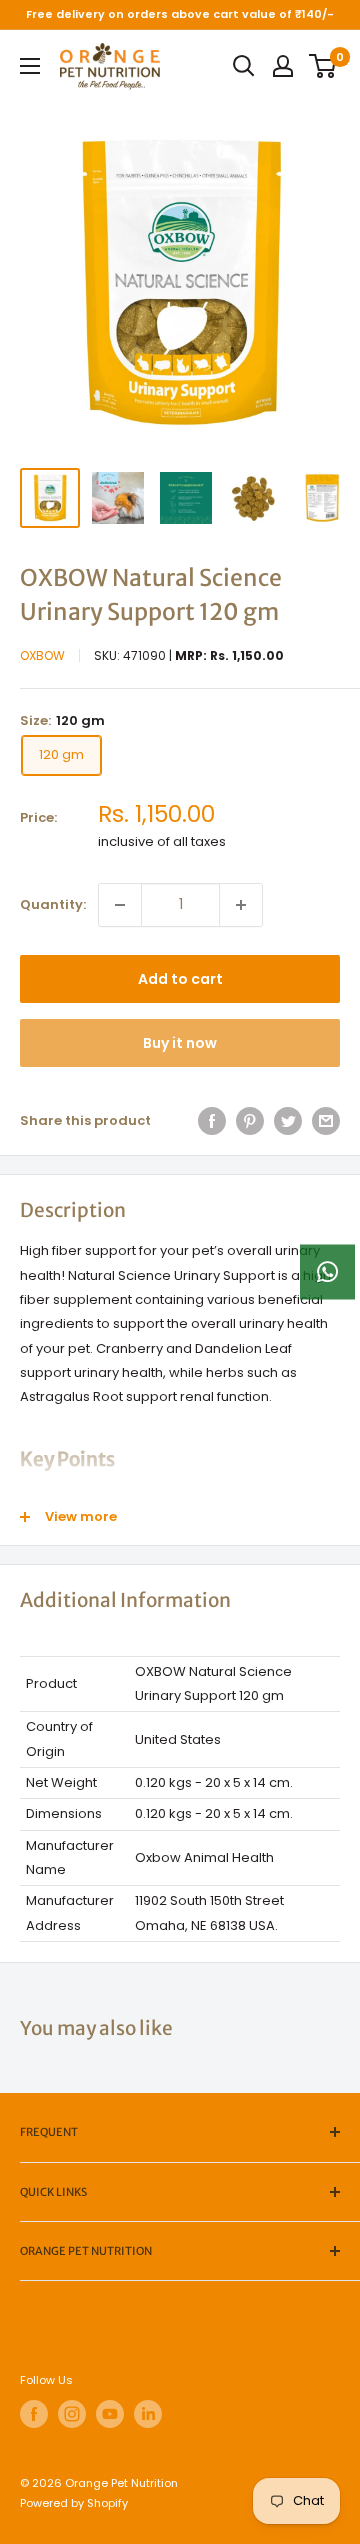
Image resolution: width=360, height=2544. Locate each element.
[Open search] (244, 66)
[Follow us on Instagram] (72, 2414)
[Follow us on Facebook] (34, 2414)
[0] (323, 66)
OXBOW (42, 655)
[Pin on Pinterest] (250, 1121)
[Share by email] (326, 1121)
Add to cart (180, 979)
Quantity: (53, 904)
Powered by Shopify (74, 2503)
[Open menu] (30, 66)
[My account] (283, 66)
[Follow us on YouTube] (110, 2414)
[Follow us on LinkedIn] (148, 2414)
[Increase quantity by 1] (241, 905)
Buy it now (180, 1043)
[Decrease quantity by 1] (120, 905)
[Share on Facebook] (212, 1121)
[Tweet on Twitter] (288, 1121)
